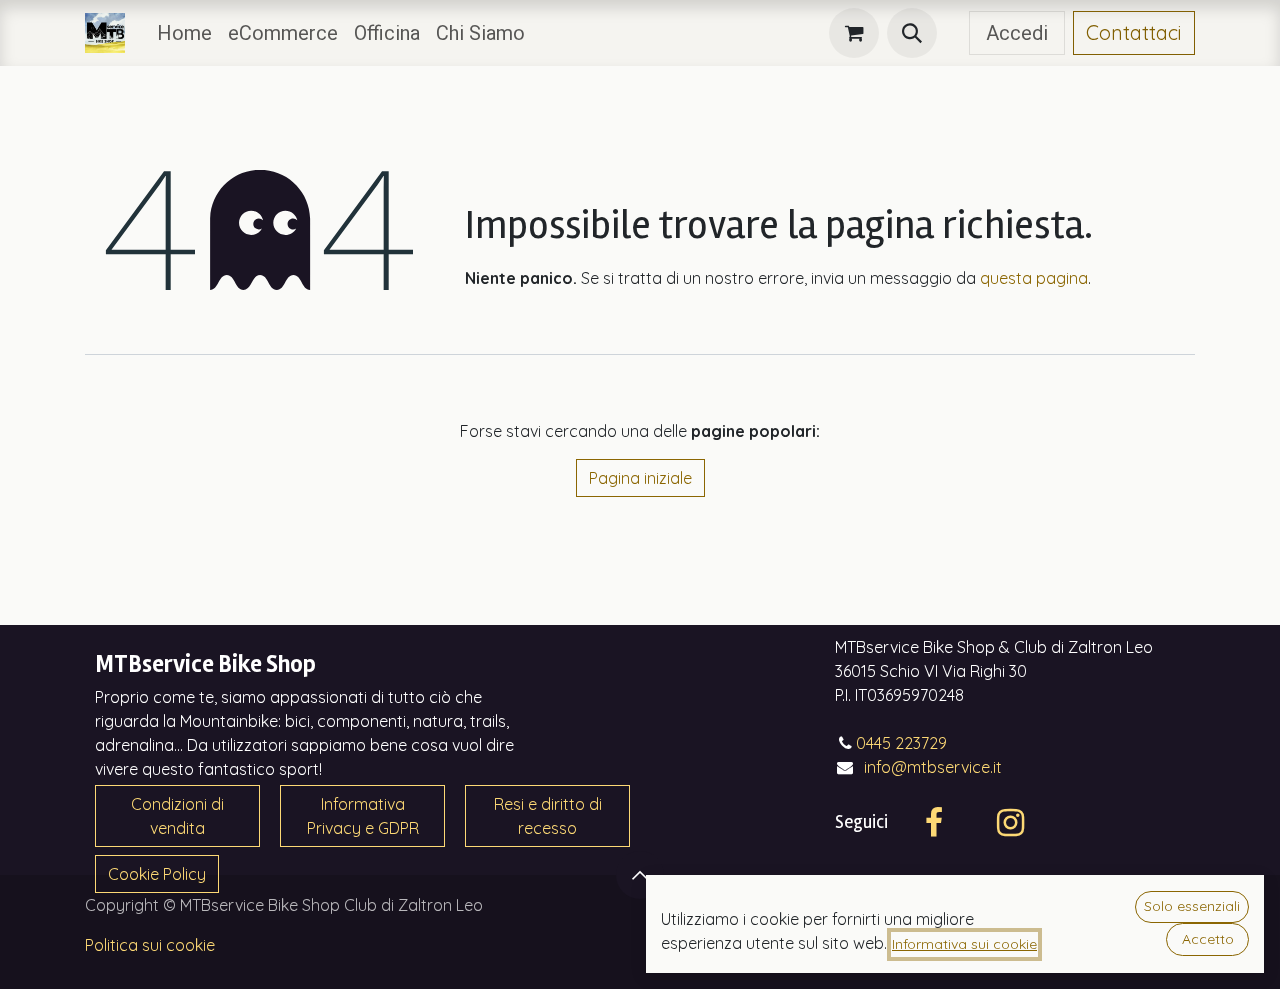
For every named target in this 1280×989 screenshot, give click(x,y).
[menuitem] (184, 33)
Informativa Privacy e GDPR (363, 816)
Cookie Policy (157, 874)
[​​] (953, 33)
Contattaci (1134, 32)
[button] (912, 33)
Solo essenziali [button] (1192, 906)
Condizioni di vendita (177, 816)
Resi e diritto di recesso (548, 816)
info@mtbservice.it (933, 767)
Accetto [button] (1208, 939)
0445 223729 (901, 743)
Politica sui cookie (150, 945)
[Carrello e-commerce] (854, 33)
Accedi (1017, 33)
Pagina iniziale (640, 478)
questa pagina (1034, 278)
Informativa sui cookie (964, 944)
